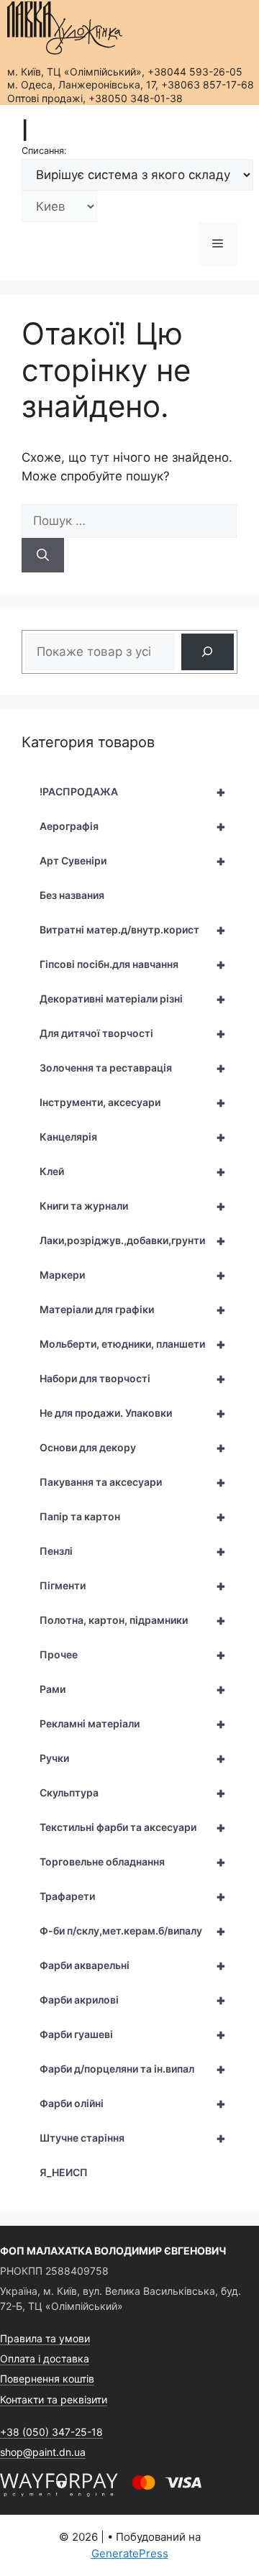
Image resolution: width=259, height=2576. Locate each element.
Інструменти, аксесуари (133, 1102)
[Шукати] (43, 555)
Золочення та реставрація (133, 1068)
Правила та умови (45, 2338)
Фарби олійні (133, 2104)
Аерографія (133, 826)
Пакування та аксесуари (133, 1482)
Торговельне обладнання (133, 1862)
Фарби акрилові (133, 2000)
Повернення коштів (47, 2379)
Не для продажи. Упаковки (133, 1413)
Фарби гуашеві (133, 2034)
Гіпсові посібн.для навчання (133, 964)
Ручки (133, 1758)
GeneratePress (130, 2553)
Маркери (133, 1275)
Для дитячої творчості (133, 1033)
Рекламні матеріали (133, 1724)
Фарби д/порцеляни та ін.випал (133, 2069)
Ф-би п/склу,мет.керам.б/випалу (133, 1931)
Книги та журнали (133, 1206)
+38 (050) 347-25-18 (51, 2432)
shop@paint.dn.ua (43, 2452)
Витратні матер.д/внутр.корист (133, 930)
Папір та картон (133, 1517)
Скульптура (133, 1793)
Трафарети (133, 1896)
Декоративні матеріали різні (133, 999)
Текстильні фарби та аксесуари (133, 1827)
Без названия (72, 895)
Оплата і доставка (45, 2358)
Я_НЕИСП (64, 2172)
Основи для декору (133, 1448)
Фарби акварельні (133, 1965)
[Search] (208, 652)
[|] (65, 28)
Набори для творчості (133, 1379)
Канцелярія (133, 1137)
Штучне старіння (133, 2138)
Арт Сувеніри (133, 861)
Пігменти (133, 1586)
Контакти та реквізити (54, 2399)
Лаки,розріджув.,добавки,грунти (133, 1241)
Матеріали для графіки (133, 1310)
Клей (133, 1171)
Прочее (133, 1655)
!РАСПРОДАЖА (133, 792)
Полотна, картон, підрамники (133, 1620)
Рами (133, 1689)
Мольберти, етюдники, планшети (133, 1344)
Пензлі (133, 1551)
